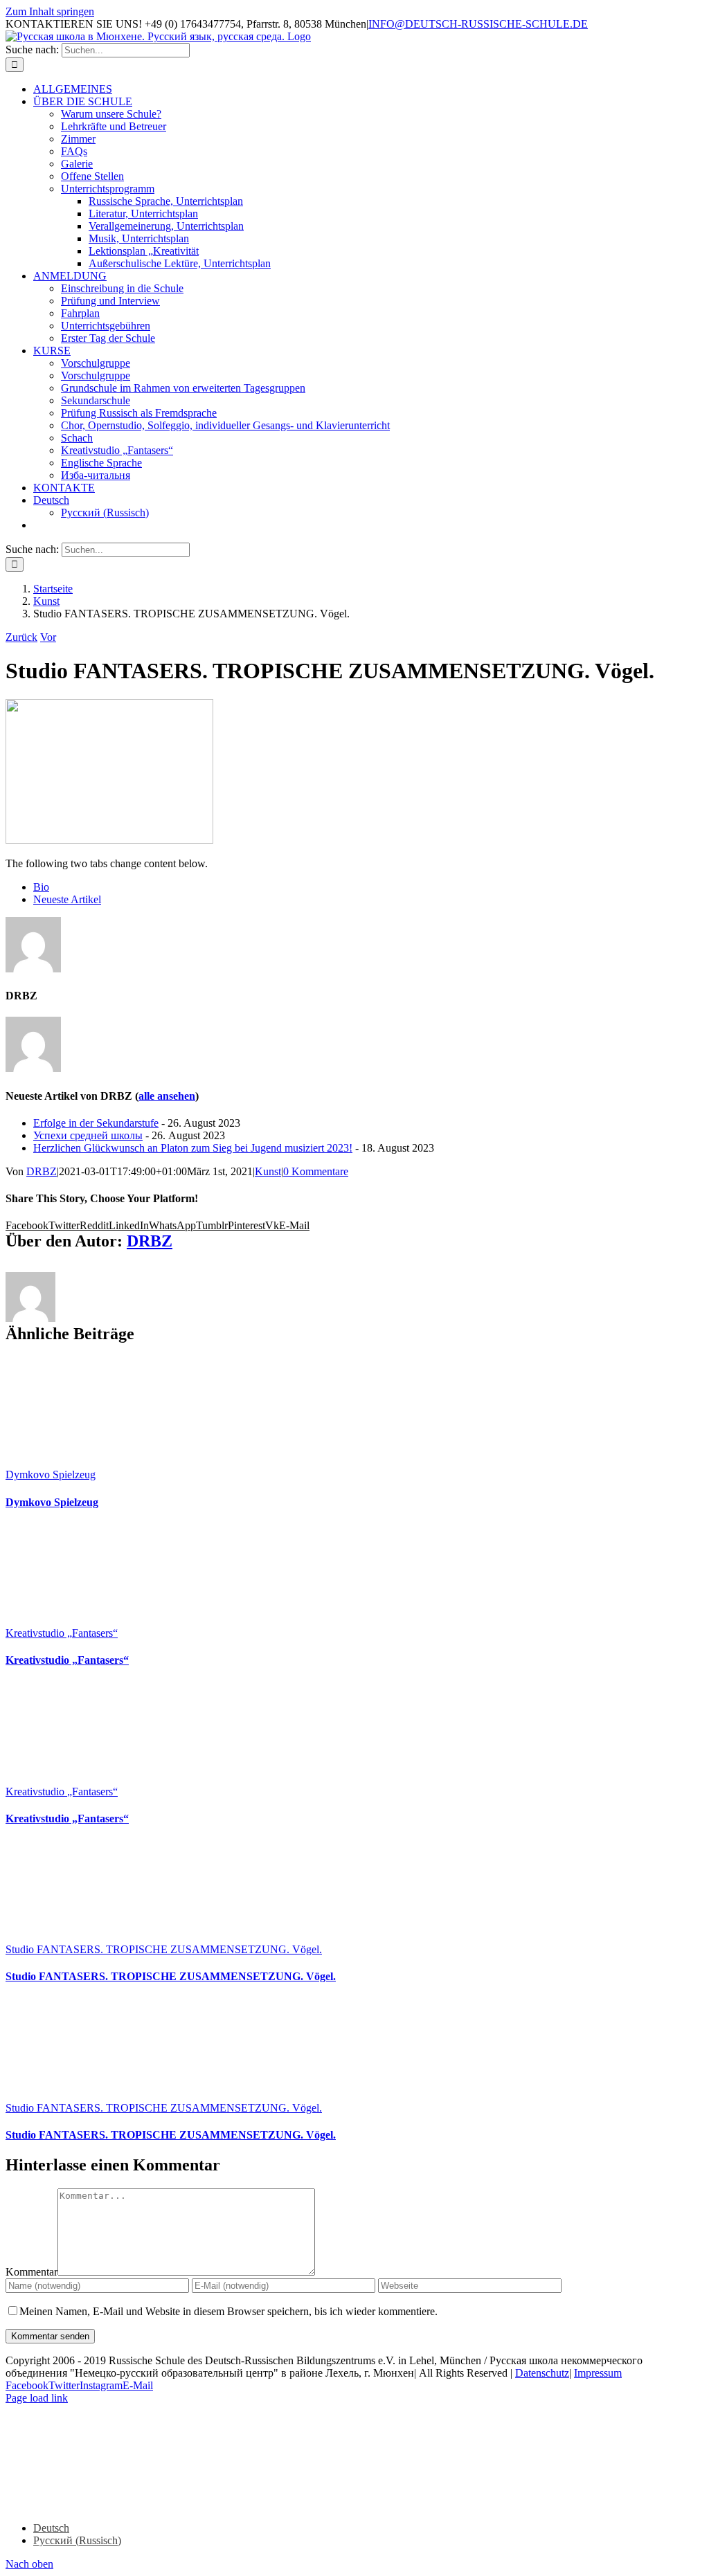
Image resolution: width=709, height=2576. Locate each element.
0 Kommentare (316, 1171)
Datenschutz (542, 2373)
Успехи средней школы (88, 1135)
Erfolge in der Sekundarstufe (96, 1123)
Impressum (598, 2373)
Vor (48, 637)
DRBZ (42, 1171)
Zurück (21, 637)
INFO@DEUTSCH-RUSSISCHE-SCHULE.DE (478, 24)
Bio (41, 887)
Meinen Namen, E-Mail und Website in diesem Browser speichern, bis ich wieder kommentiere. (228, 2311)
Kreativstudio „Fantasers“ (62, 1633)
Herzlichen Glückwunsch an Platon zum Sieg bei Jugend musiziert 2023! (193, 1148)
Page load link (37, 2398)
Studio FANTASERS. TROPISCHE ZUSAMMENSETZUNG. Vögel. (164, 1949)
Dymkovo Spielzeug (51, 1475)
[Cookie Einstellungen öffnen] (109, 2504)
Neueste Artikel (67, 899)
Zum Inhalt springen (50, 11)
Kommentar (32, 2272)
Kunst (268, 1171)
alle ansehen (167, 1096)
